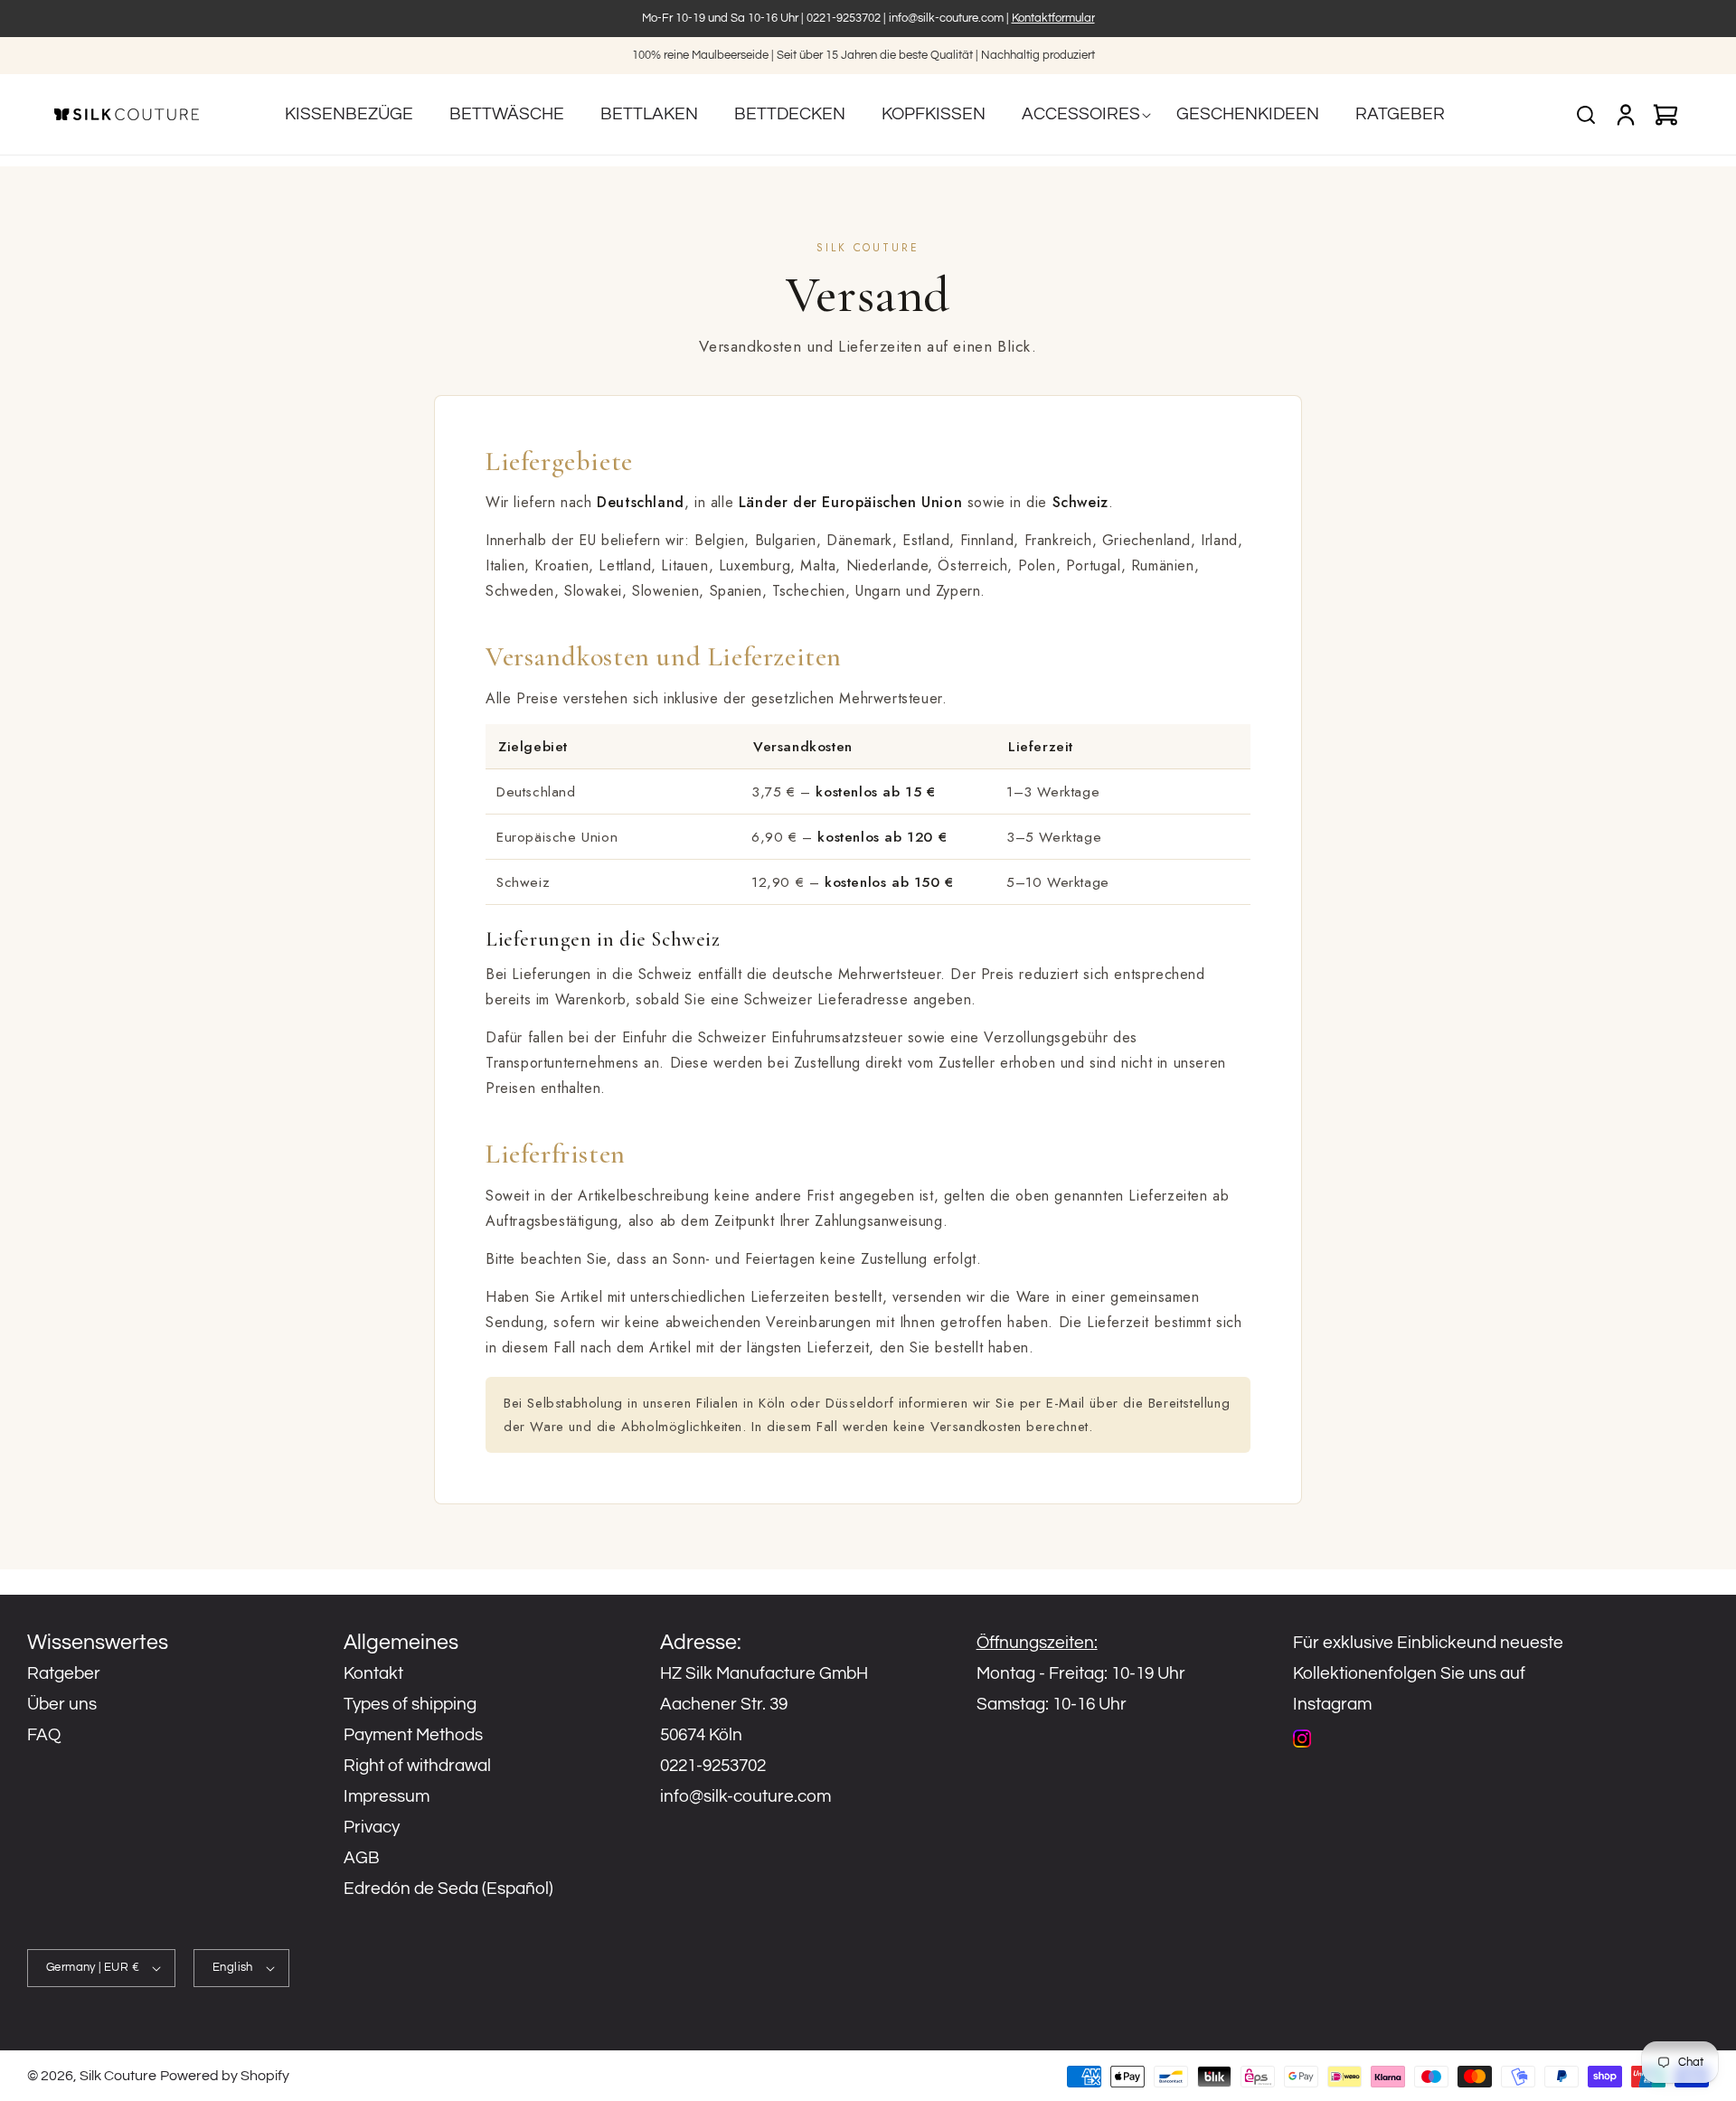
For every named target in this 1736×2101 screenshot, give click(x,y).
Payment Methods (413, 1735)
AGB (362, 1858)
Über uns (62, 1704)
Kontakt (373, 1673)
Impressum (387, 1796)
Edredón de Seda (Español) (448, 1889)
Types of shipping (410, 1704)
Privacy (372, 1827)
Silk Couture (118, 2076)
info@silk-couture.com (946, 18)
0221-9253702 (844, 18)
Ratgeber (64, 1673)
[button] (1081, 114)
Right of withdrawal (417, 1766)
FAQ (44, 1735)
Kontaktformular (1053, 18)
